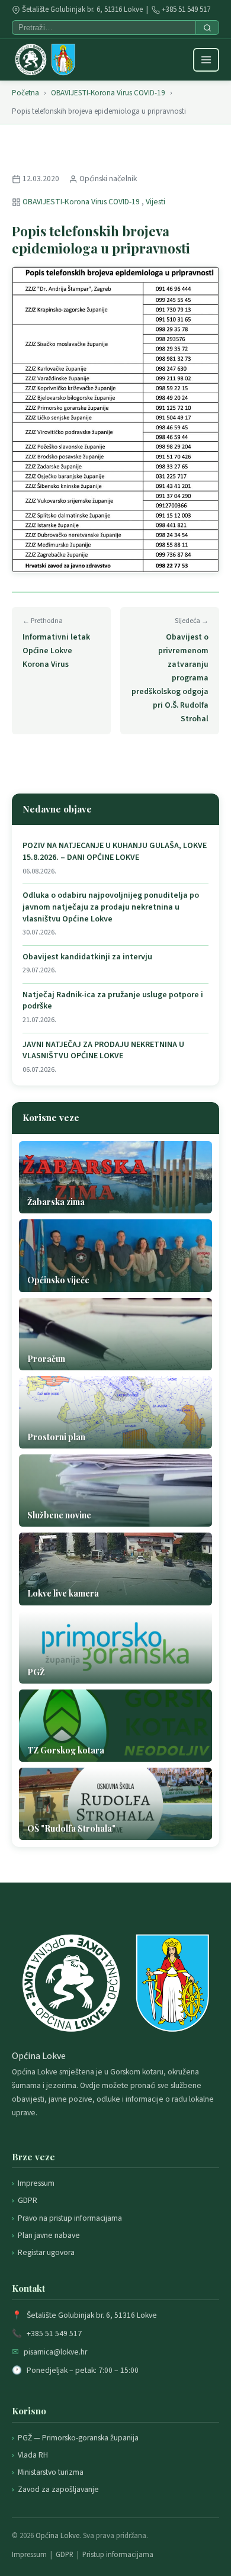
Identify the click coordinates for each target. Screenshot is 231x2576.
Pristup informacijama (118, 2555)
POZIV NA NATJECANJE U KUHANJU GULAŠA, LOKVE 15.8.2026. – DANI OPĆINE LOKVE (115, 852)
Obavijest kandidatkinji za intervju (87, 957)
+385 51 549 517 (186, 9)
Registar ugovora (46, 2252)
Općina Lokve (57, 2536)
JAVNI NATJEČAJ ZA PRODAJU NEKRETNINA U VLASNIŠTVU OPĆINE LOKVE (103, 1051)
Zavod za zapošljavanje (58, 2489)
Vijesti (155, 202)
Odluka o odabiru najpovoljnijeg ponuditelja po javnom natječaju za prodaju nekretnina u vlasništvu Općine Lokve (111, 907)
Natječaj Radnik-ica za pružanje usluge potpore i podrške (113, 1001)
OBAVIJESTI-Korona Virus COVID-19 (108, 93)
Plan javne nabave (49, 2235)
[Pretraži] (207, 28)
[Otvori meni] (206, 60)
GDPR (28, 2200)
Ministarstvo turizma (51, 2472)
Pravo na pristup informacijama (70, 2218)
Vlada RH (33, 2455)
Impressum (36, 2183)
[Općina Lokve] (45, 60)
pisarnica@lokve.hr (55, 2352)
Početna (25, 93)
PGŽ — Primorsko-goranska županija (78, 2438)
